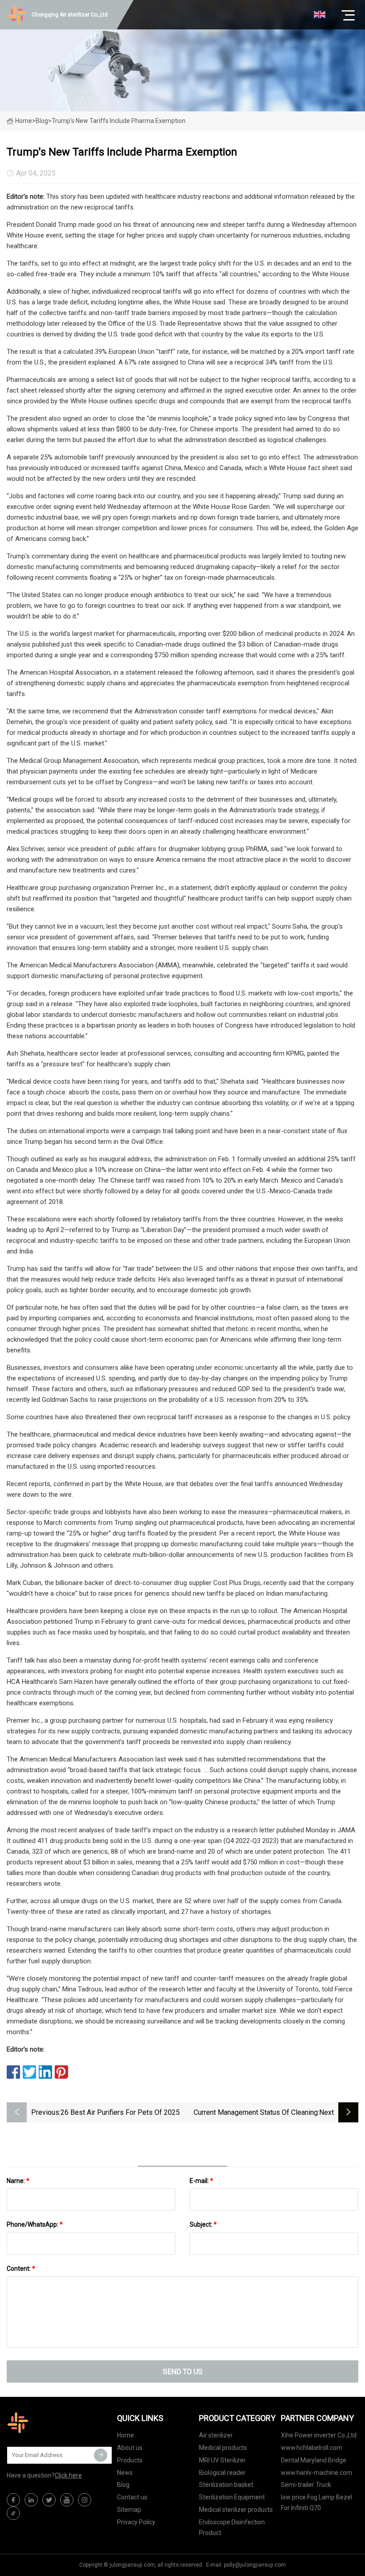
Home (24, 121)
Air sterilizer (216, 2435)
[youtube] (67, 2500)
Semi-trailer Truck (306, 2485)
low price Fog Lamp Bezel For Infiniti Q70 (316, 2502)
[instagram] (85, 2500)
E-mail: (201, 2181)
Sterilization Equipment (232, 2497)
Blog (123, 2485)
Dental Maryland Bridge (314, 2460)
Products (130, 2460)
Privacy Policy (136, 2522)
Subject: (203, 2224)
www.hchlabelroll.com (312, 2448)
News (125, 2473)
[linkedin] (31, 2500)
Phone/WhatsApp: (35, 2224)
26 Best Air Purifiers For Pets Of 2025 (120, 2112)
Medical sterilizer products (236, 2510)
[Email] (101, 2455)
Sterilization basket (226, 2485)
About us (130, 2448)
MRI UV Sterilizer (222, 2460)
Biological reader (222, 2473)
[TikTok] (13, 2513)
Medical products (223, 2448)
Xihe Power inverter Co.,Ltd (319, 2435)
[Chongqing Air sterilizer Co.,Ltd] (51, 2423)
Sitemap (129, 2510)
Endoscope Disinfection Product (232, 2527)
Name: (18, 2181)
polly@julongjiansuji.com (255, 2565)
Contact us (132, 2497)
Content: (21, 2269)
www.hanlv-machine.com (316, 2473)
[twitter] (49, 2500)
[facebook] (13, 2500)
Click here (68, 2475)
